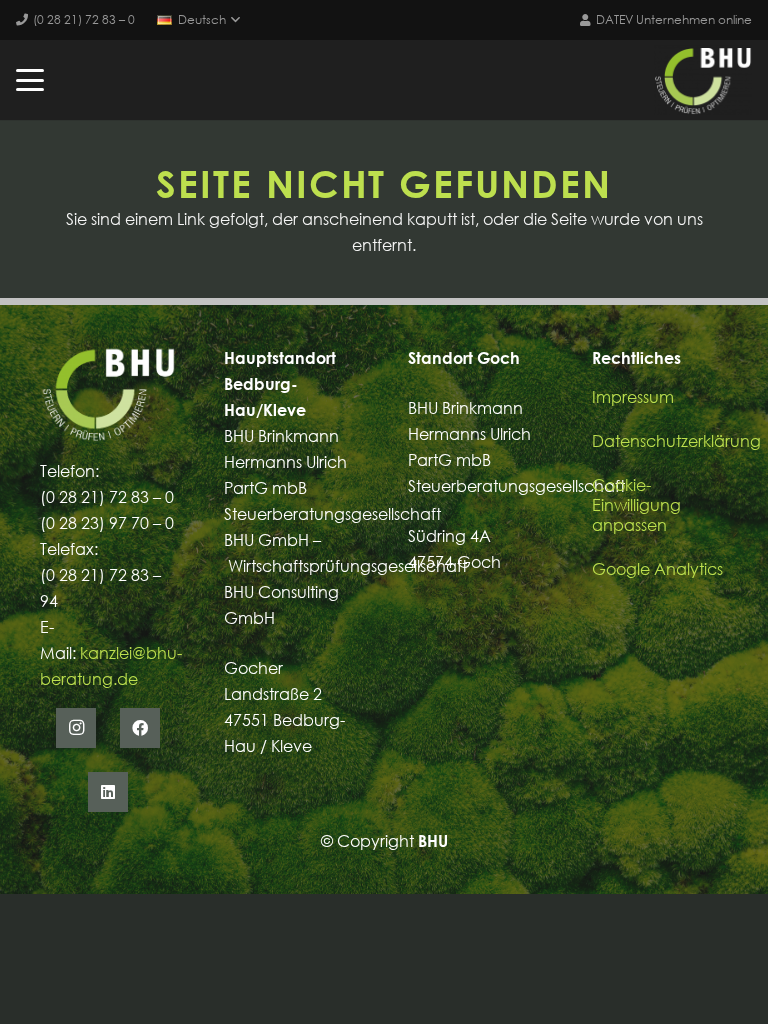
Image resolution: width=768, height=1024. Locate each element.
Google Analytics (657, 569)
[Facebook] (140, 728)
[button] (198, 20)
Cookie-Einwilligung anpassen (636, 505)
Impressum (633, 397)
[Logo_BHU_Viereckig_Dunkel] (703, 80)
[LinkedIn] (108, 792)
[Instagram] (76, 728)
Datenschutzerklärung (676, 441)
